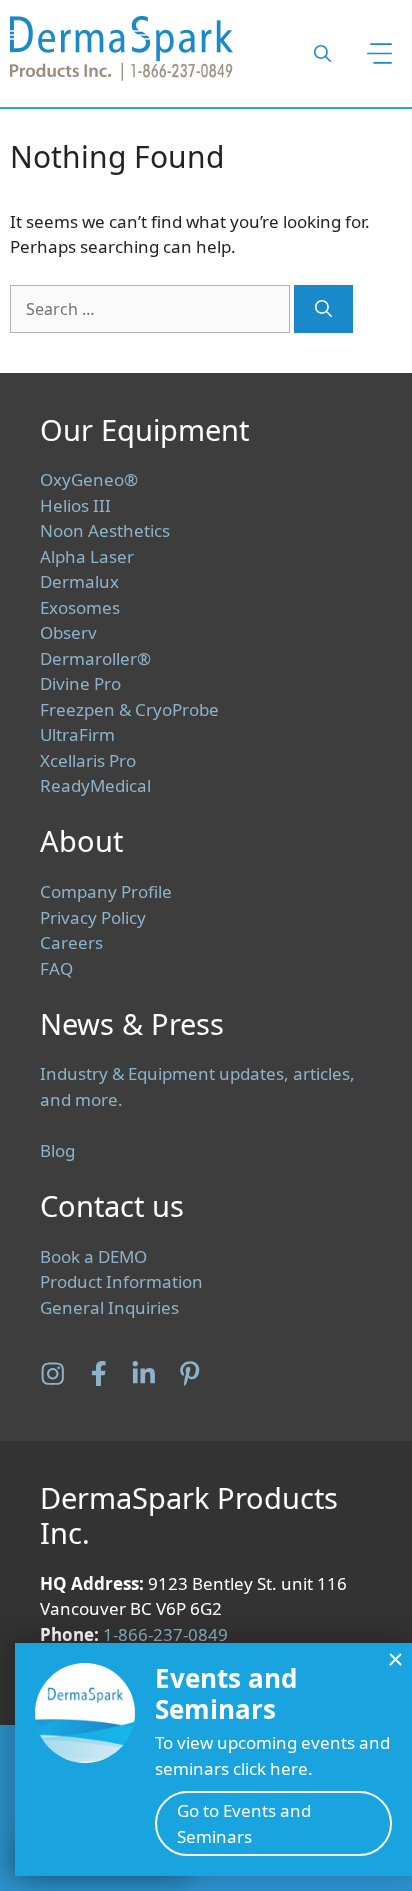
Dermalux (79, 581)
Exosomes (80, 607)
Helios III (75, 505)
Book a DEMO (93, 1256)
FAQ (56, 968)
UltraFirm (77, 734)
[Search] (323, 309)
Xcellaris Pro (88, 760)
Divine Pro (80, 683)
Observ (68, 632)
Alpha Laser (87, 556)
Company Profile (106, 891)
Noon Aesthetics (105, 530)
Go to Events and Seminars (244, 1823)
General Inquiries (109, 1307)
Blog (57, 1150)
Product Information (121, 1281)
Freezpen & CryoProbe (129, 709)
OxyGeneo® (89, 479)
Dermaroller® (95, 658)
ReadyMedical (95, 785)
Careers (71, 942)
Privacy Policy (93, 917)
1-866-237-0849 (165, 1634)
